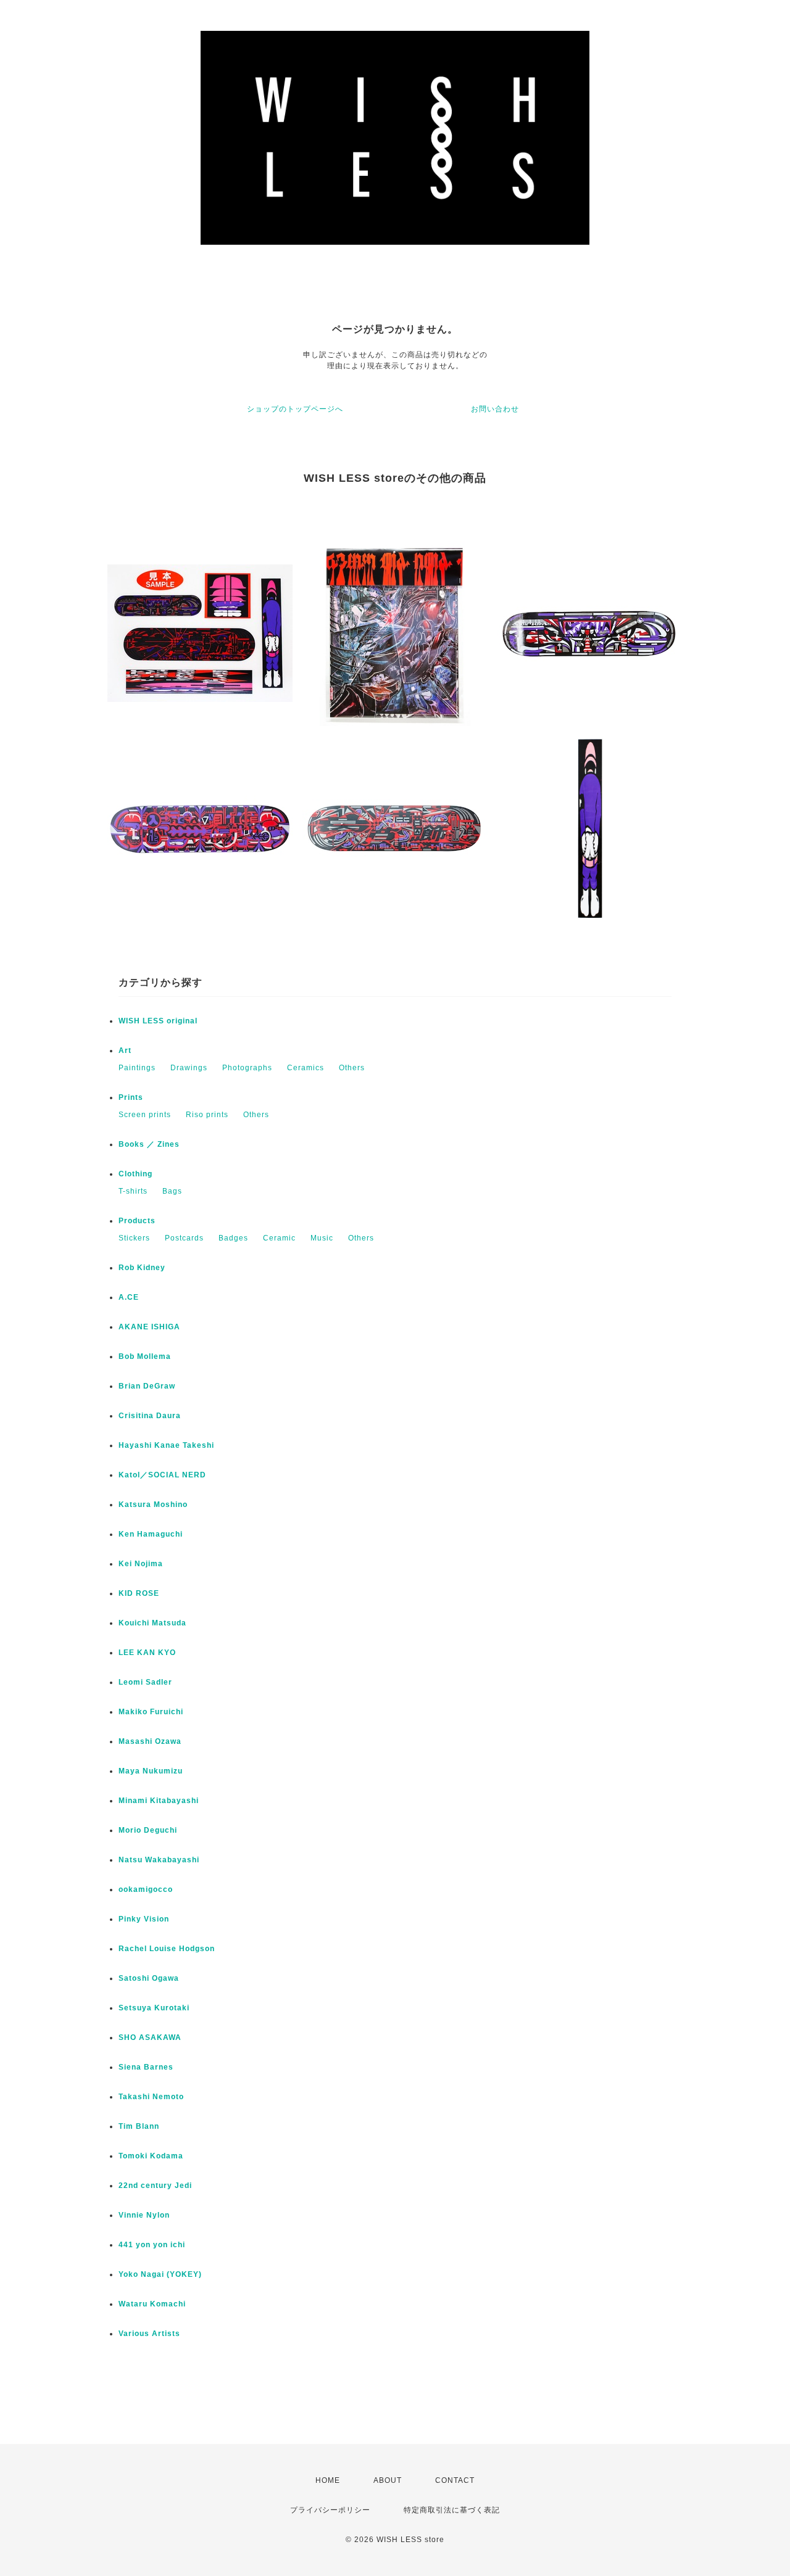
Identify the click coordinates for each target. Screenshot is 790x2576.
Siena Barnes (146, 2067)
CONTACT (455, 2480)
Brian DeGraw (147, 1386)
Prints (131, 1097)
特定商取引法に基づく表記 (452, 2510)
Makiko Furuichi (151, 1712)
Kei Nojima (141, 1564)
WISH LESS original (158, 1021)
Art (125, 1051)
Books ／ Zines (149, 1144)
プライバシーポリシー (330, 2510)
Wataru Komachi (152, 2304)
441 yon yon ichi (152, 2245)
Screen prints (145, 1115)
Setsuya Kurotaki (154, 2008)
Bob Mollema (145, 1356)
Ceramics (306, 1068)
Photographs (247, 1068)
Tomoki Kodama (151, 2156)
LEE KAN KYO (147, 1653)
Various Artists (149, 2334)
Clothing (135, 1174)
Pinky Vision (144, 1919)
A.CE (129, 1297)
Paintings (137, 1068)
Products (137, 1221)
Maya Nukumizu (151, 1771)
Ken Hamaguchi (151, 1534)
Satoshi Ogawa (149, 1978)
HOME (328, 2480)
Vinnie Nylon (144, 2215)
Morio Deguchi (148, 1830)
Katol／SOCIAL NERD (162, 1475)
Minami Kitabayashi (159, 1801)
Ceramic (279, 1238)
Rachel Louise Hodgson (167, 1949)
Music (322, 1238)
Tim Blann (139, 2126)
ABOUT (388, 2480)
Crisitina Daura (150, 1416)
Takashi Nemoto (151, 2097)
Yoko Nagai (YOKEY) (160, 2274)
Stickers (134, 1238)
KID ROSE (139, 1593)
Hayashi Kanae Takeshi (166, 1445)
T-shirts (133, 1191)
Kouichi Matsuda (152, 1623)
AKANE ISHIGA (149, 1327)
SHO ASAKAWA (150, 2037)
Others (352, 1068)
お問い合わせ (495, 409)
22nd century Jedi (155, 2186)
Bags (172, 1191)
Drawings (189, 1068)
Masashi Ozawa (150, 1741)
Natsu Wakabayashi (159, 1860)
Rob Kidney (142, 1268)
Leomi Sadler (145, 1682)
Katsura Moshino (153, 1505)
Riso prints (207, 1115)
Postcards (184, 1238)
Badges (233, 1238)
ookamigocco (146, 1889)
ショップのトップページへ (295, 409)
